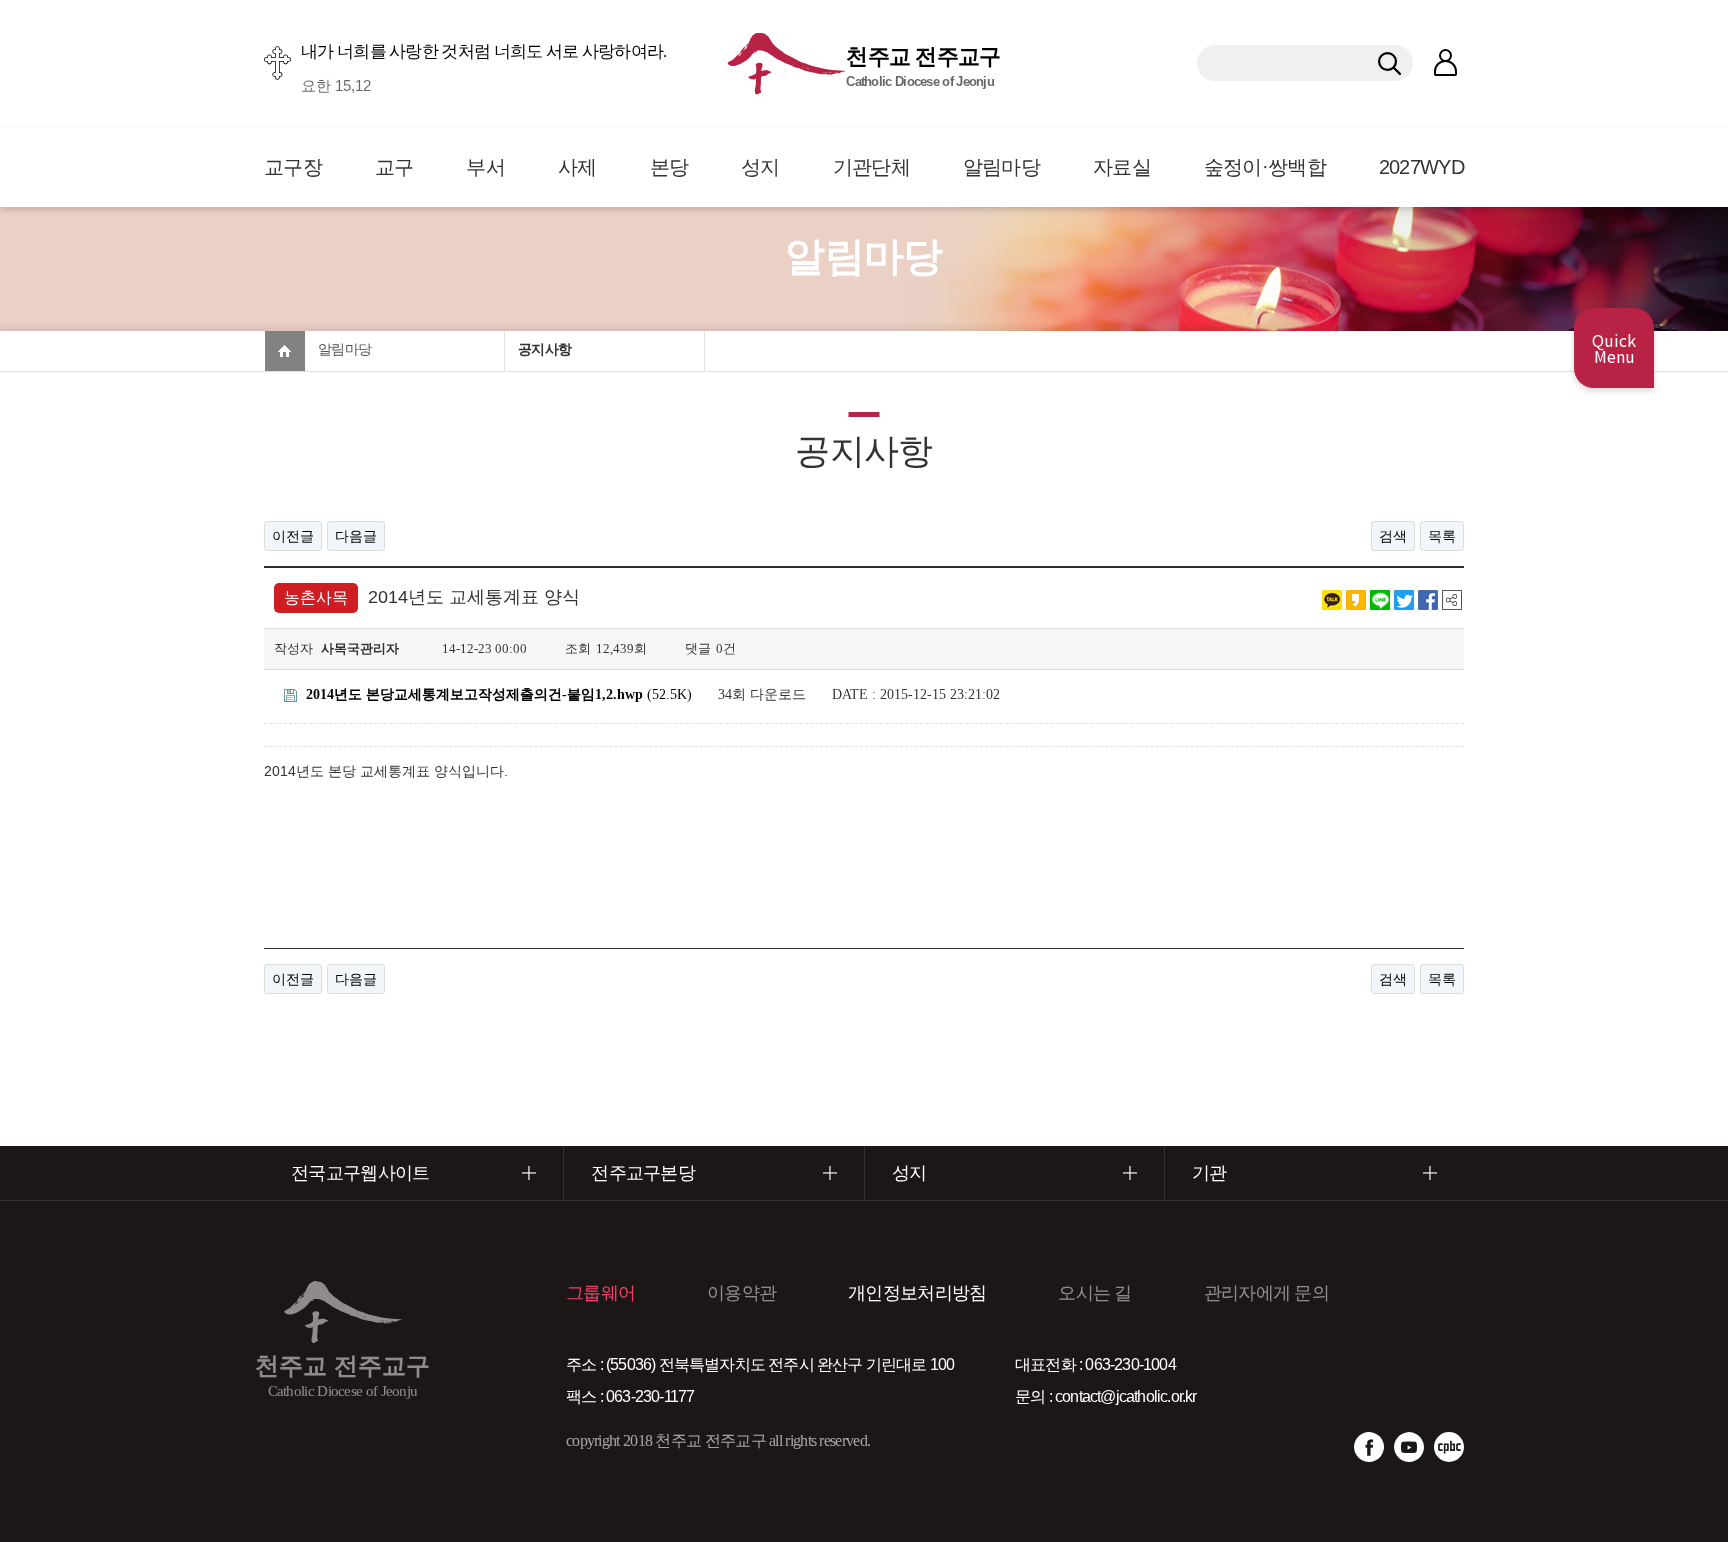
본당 (669, 167)
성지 (760, 167)
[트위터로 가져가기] (1404, 598)
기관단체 (871, 167)
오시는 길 (1095, 1293)
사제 (577, 167)
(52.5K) (499, 694)
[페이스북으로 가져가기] (1428, 598)
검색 (1393, 536)
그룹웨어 (600, 1293)
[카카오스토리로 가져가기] (1356, 598)
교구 (394, 167)
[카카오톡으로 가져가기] (1332, 598)
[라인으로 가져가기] (1380, 598)
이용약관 (741, 1293)
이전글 (293, 536)
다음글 (356, 536)
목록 (1442, 536)
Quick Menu (1614, 348)
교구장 (293, 167)
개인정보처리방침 (917, 1293)
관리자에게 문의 (1266, 1293)
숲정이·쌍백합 (1265, 167)
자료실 (1122, 167)
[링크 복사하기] (1452, 598)
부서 (485, 167)
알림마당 (1001, 167)
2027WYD (1421, 167)
